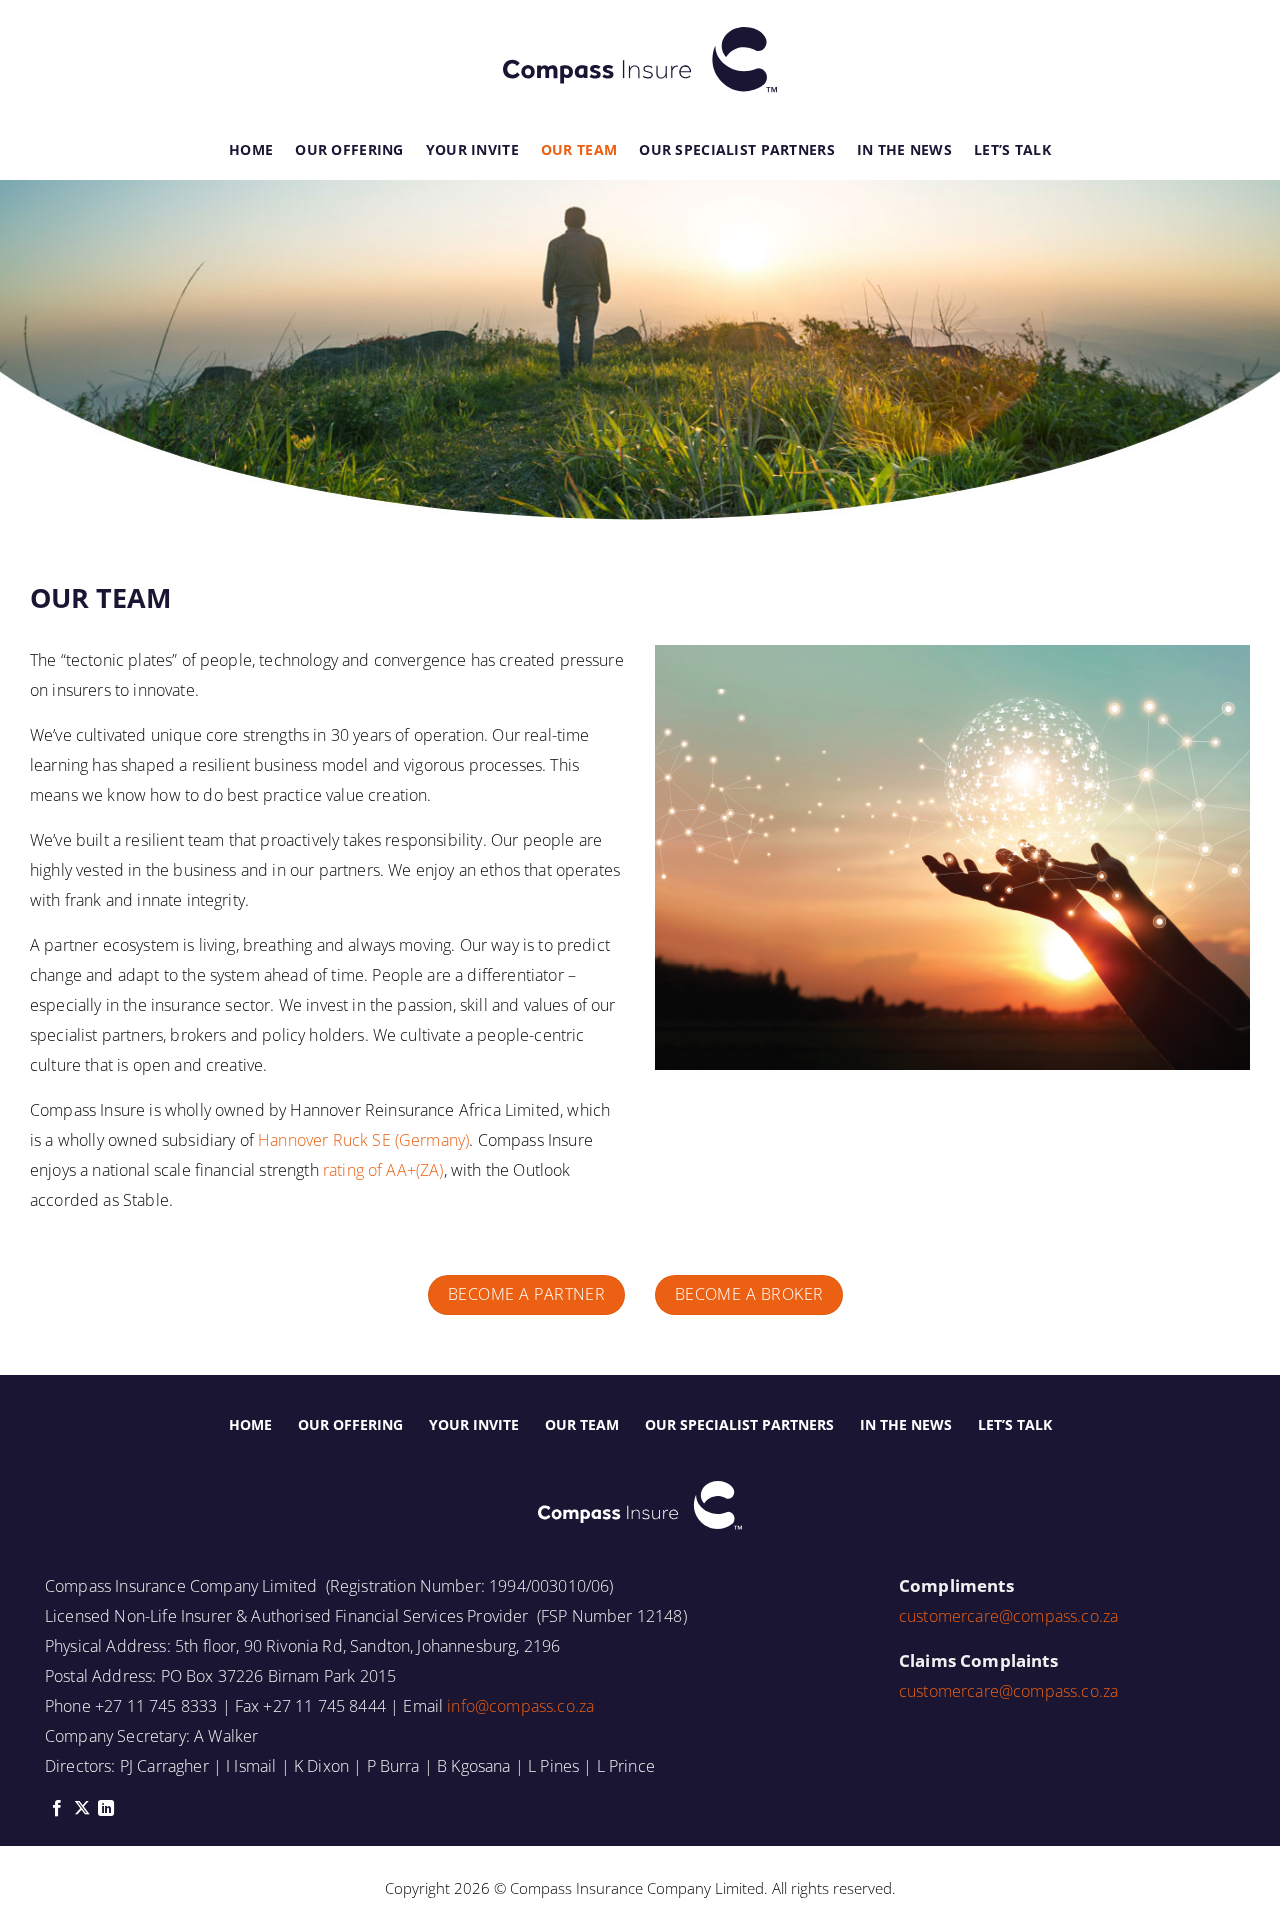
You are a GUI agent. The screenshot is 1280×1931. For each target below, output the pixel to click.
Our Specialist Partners (737, 149)
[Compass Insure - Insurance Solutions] (640, 60)
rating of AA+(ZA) (383, 1170)
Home (251, 149)
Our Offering (349, 149)
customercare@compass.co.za (1008, 1616)
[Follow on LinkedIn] (106, 1809)
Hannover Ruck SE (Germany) (363, 1140)
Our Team (579, 149)
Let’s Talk (1012, 149)
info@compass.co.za (520, 1706)
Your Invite (472, 149)
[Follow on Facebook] (57, 1809)
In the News (904, 149)
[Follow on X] (82, 1809)
